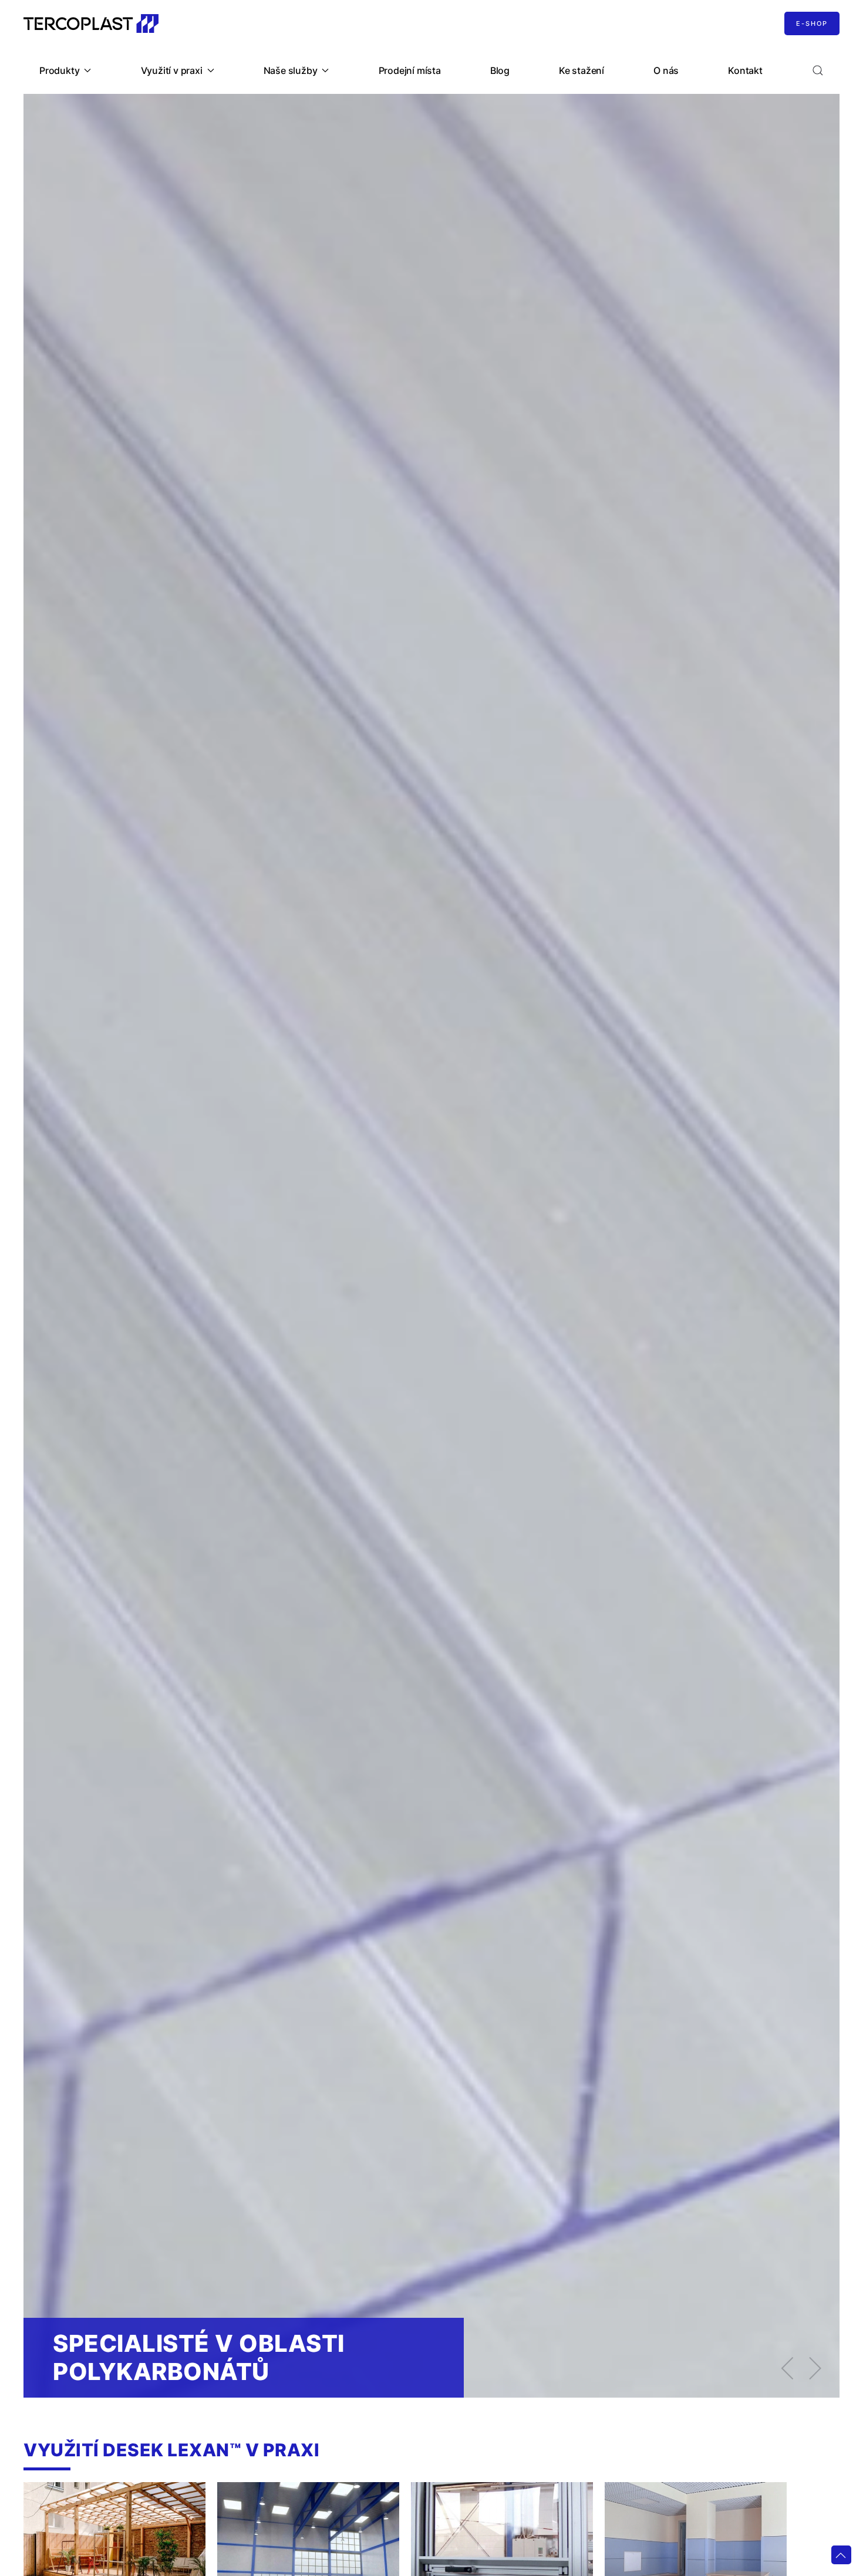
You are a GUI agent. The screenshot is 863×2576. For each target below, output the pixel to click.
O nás (666, 70)
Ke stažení (581, 70)
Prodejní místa (410, 70)
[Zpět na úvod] (91, 23)
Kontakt (745, 70)
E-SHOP (812, 23)
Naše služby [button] (291, 70)
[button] (818, 70)
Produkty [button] (59, 70)
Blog (500, 70)
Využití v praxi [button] (172, 70)
